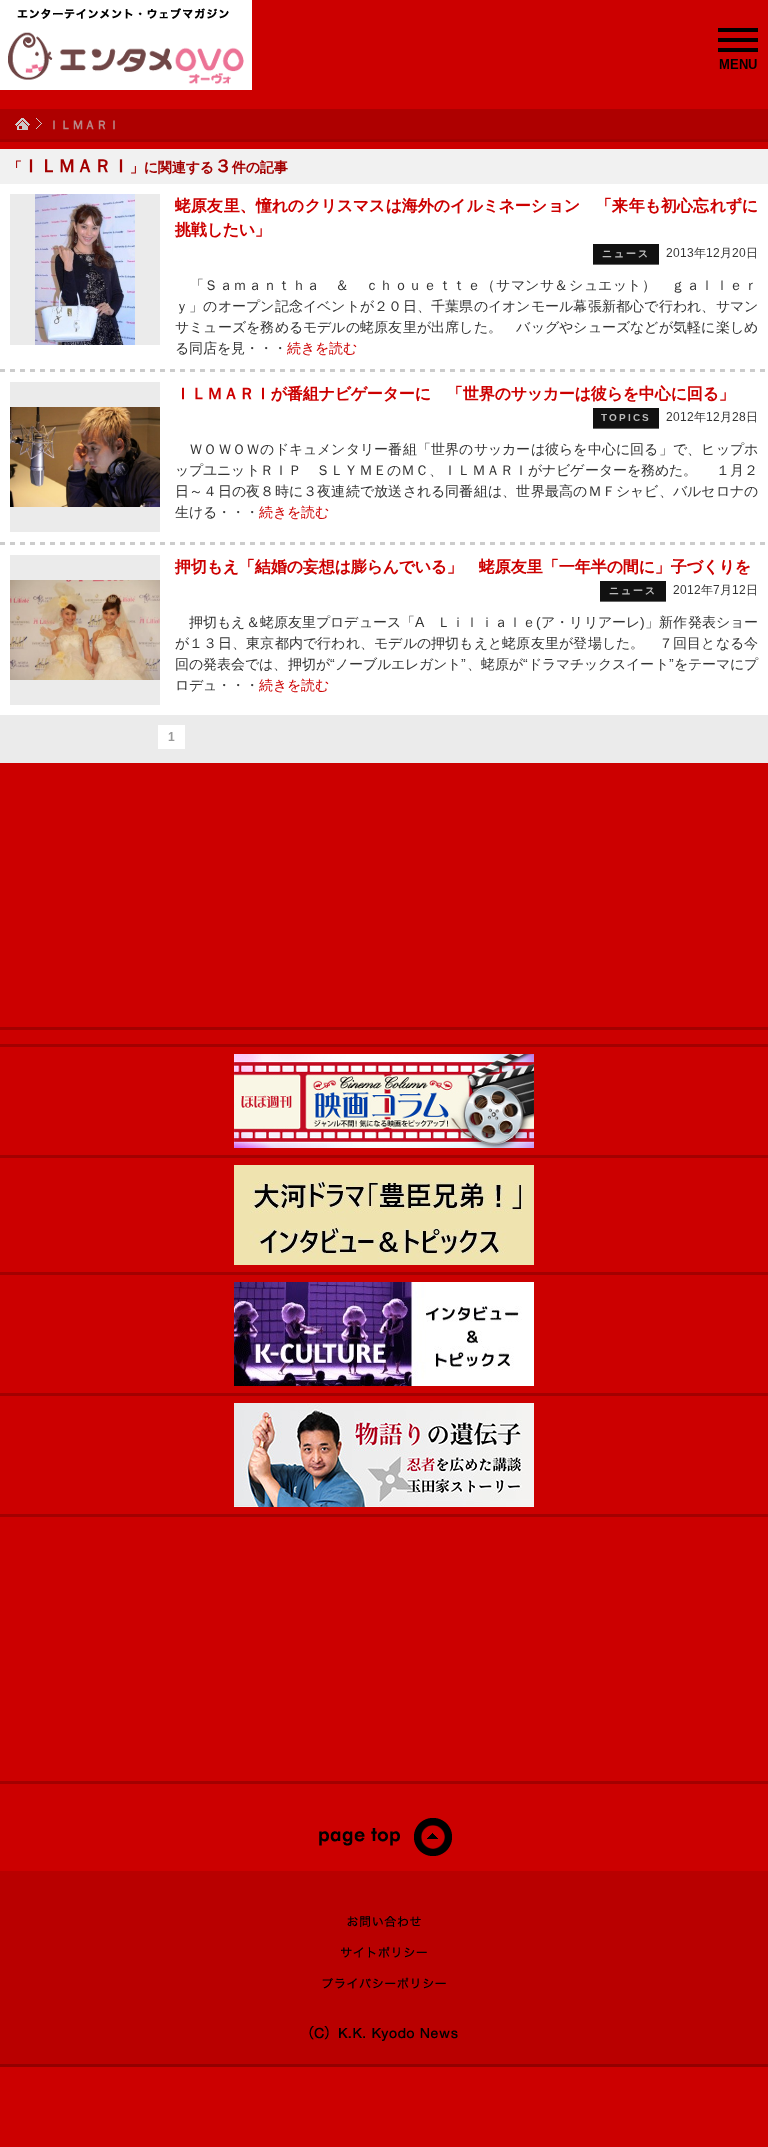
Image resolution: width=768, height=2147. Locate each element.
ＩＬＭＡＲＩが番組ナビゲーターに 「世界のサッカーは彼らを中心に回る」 (455, 393)
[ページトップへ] (384, 1852)
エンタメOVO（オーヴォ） (126, 58)
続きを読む (322, 348)
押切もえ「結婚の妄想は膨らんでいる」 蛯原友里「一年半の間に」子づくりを (463, 566)
